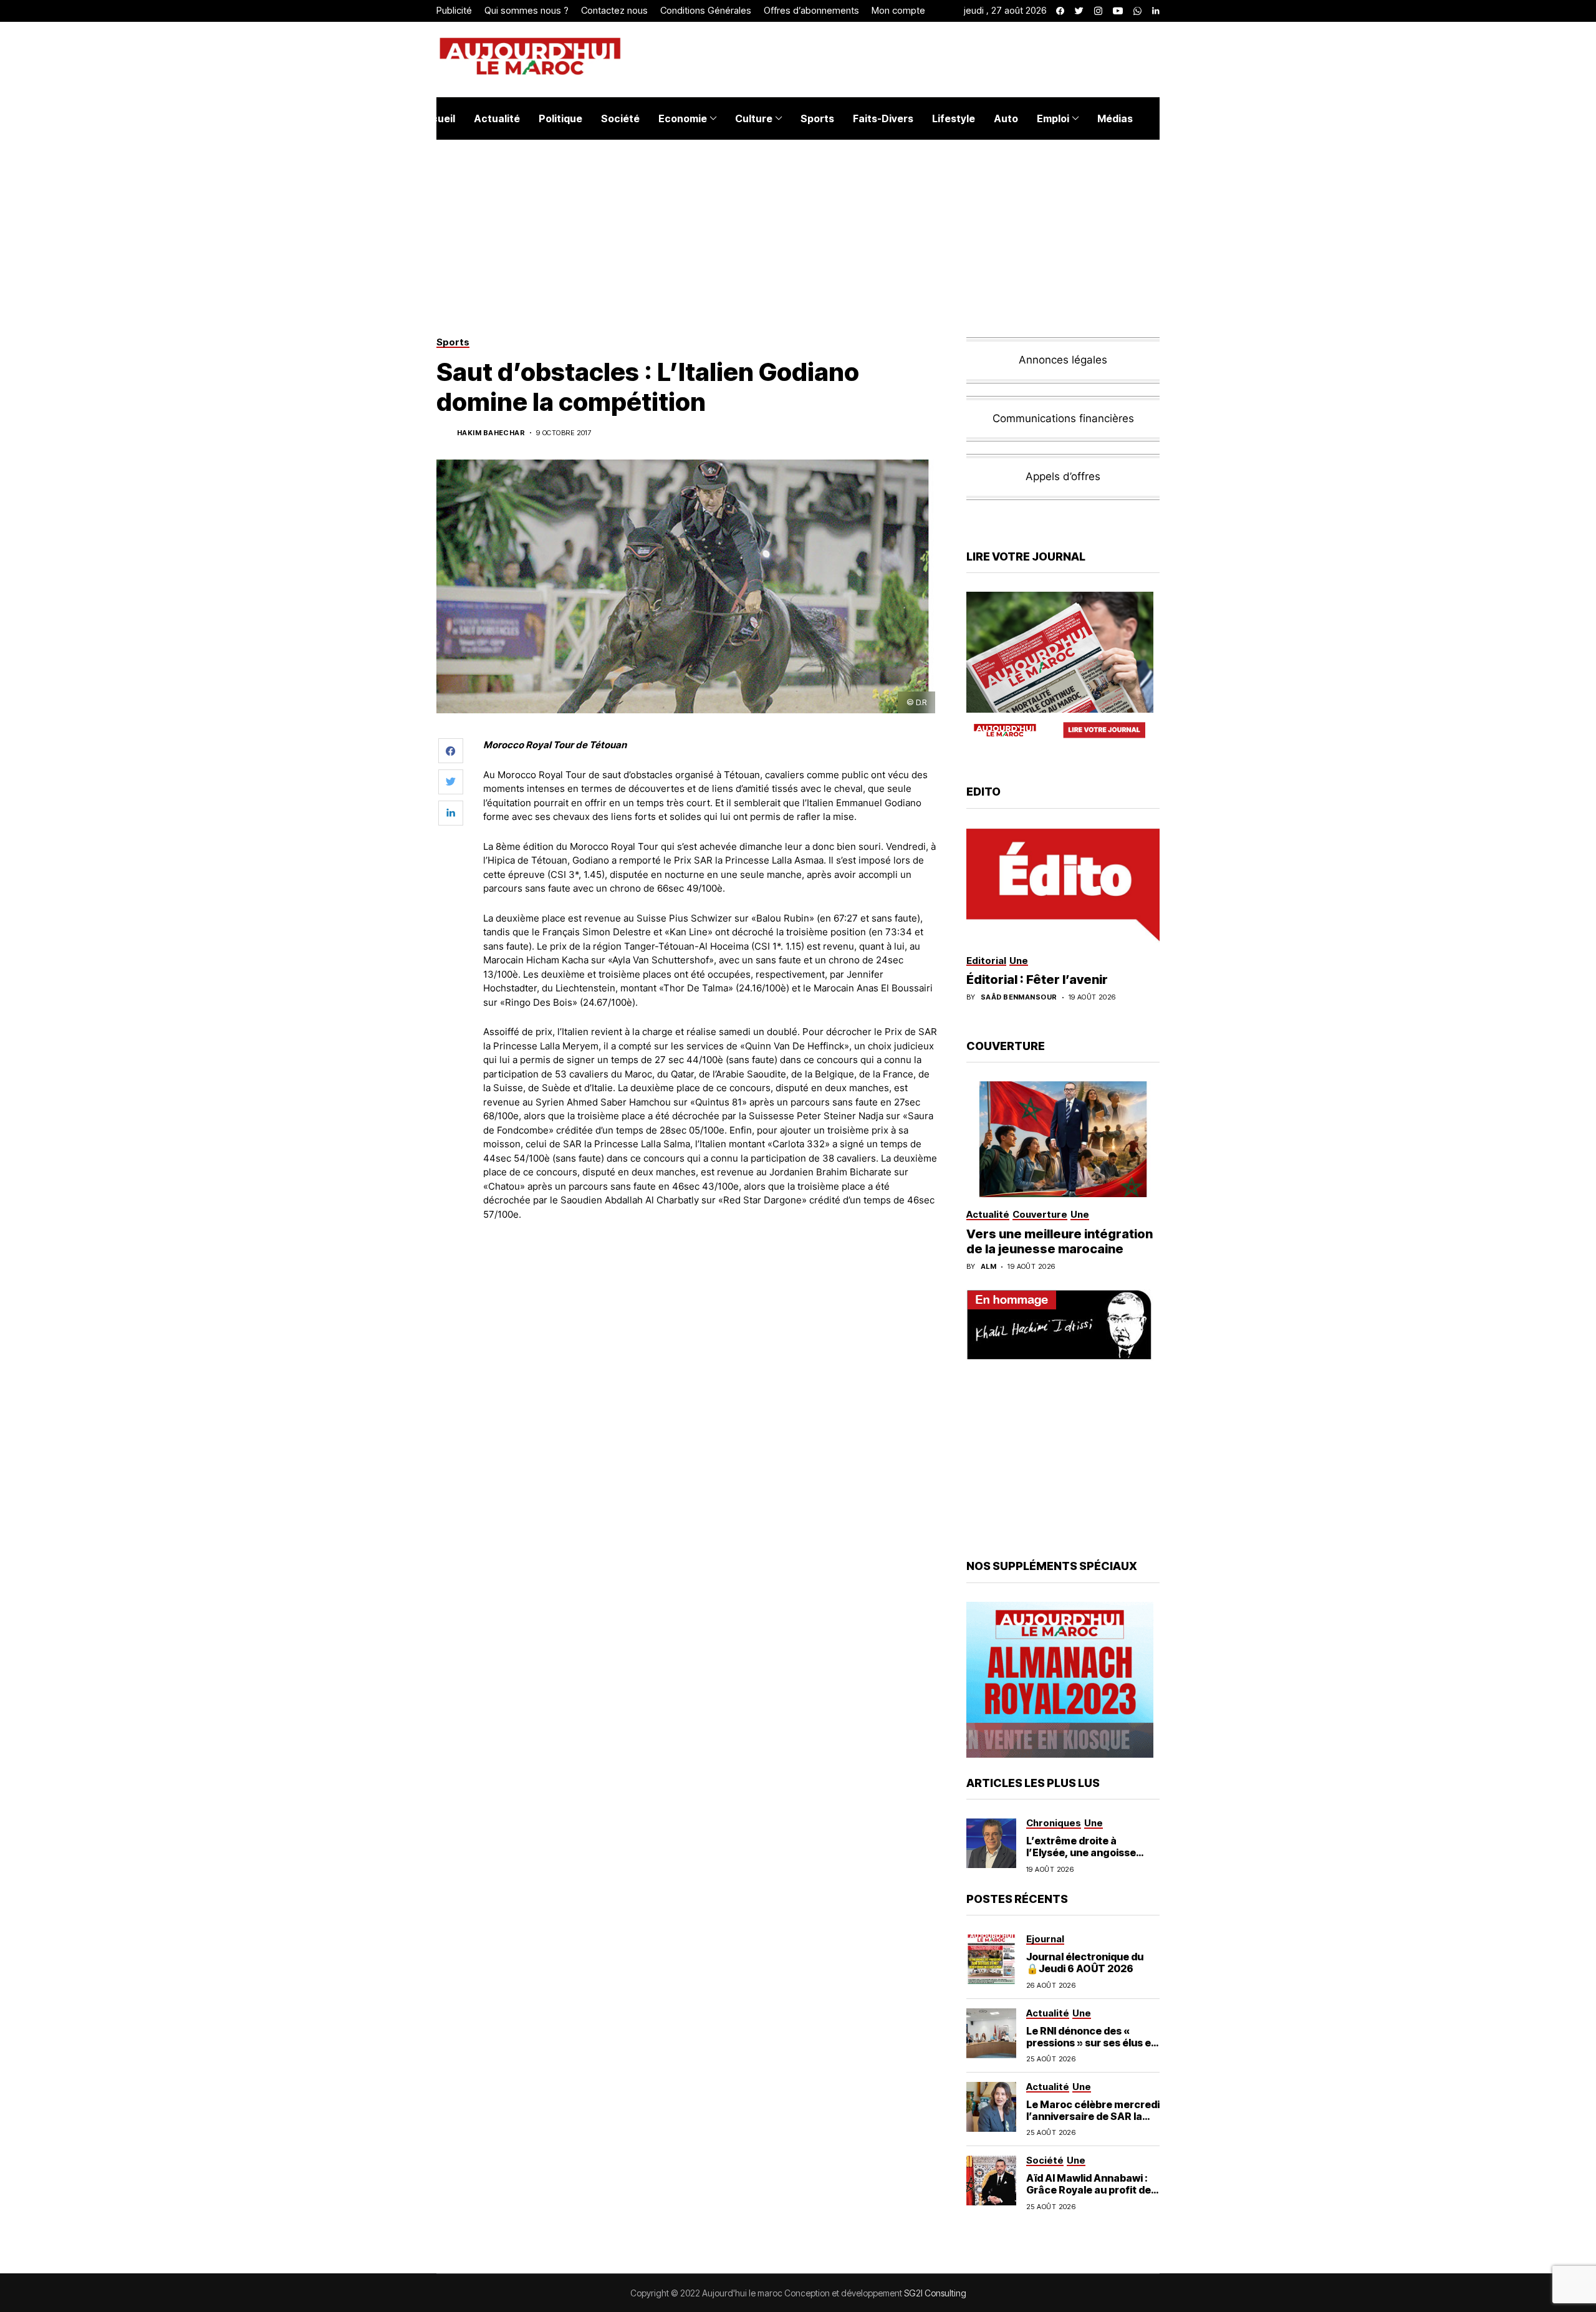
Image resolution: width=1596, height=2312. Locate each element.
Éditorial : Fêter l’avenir (1037, 980)
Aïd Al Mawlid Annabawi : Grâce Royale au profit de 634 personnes (1089, 2190)
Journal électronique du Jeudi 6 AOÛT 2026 (1085, 1963)
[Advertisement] (710, 1265)
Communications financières (1063, 418)
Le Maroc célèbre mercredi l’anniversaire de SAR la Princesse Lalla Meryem (1093, 2116)
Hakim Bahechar (491, 433)
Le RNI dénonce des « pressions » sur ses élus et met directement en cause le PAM (1092, 2049)
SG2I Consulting (935, 2293)
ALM (988, 1267)
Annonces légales (1063, 360)
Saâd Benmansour (1019, 997)
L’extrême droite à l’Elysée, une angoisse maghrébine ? (1081, 1852)
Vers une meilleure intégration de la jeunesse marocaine (1060, 1241)
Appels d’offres (1063, 476)
